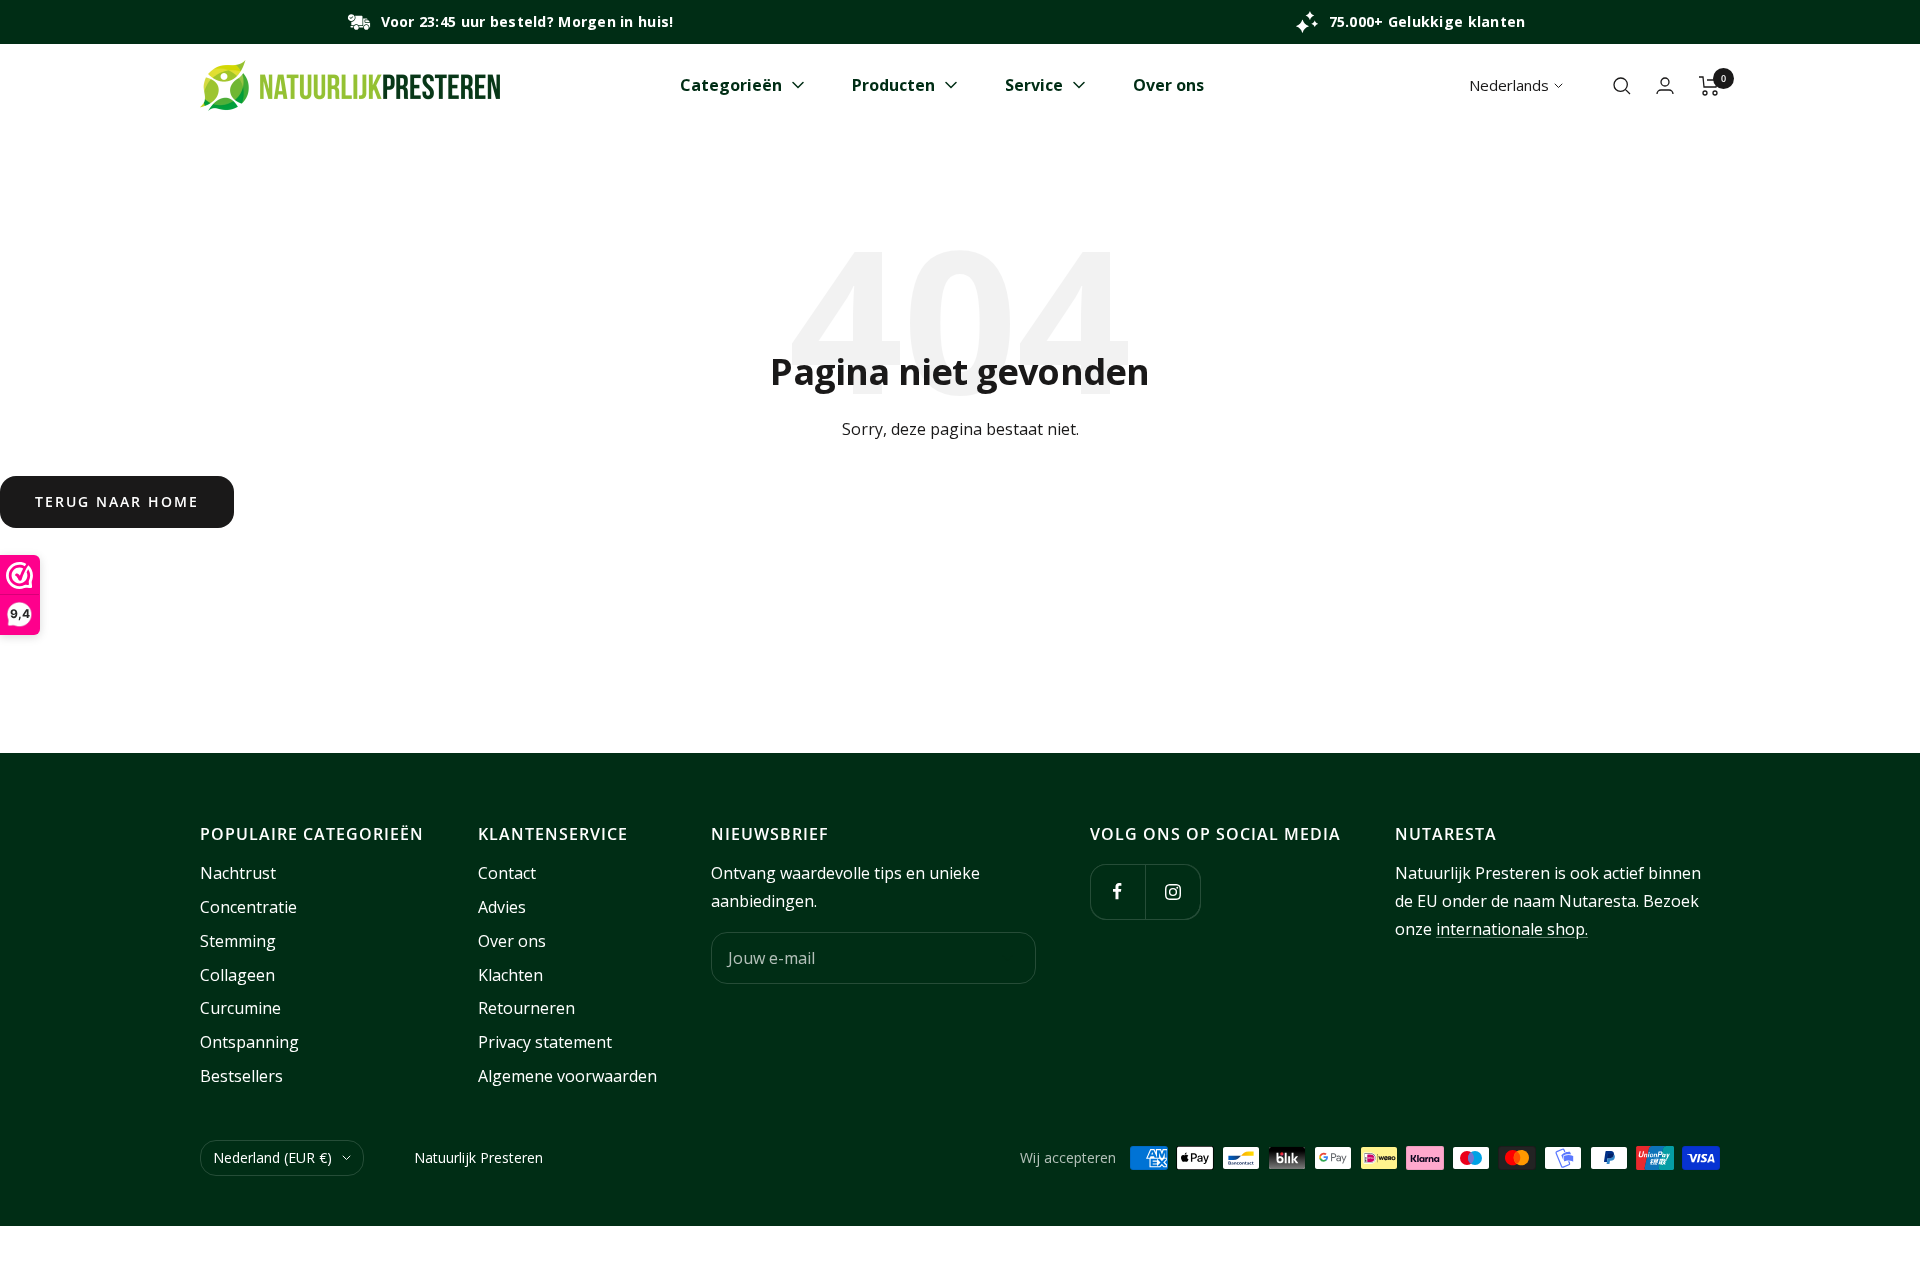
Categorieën (731, 85)
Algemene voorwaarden (567, 1076)
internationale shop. (1512, 929)
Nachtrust (238, 873)
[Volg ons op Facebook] (1117, 891)
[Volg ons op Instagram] (1172, 891)
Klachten (510, 975)
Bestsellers (241, 1076)
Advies (502, 907)
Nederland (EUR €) (272, 1157)
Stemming (238, 941)
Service (1034, 85)
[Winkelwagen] (1709, 86)
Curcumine (240, 1008)
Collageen (237, 975)
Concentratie (248, 907)
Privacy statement (545, 1042)
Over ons (1168, 85)
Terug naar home (117, 501)
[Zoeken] (1622, 86)
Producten (893, 85)
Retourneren (526, 1008)
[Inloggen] (1665, 85)
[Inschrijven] (1007, 958)
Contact (507, 873)
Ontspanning (249, 1042)
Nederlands (1509, 85)
